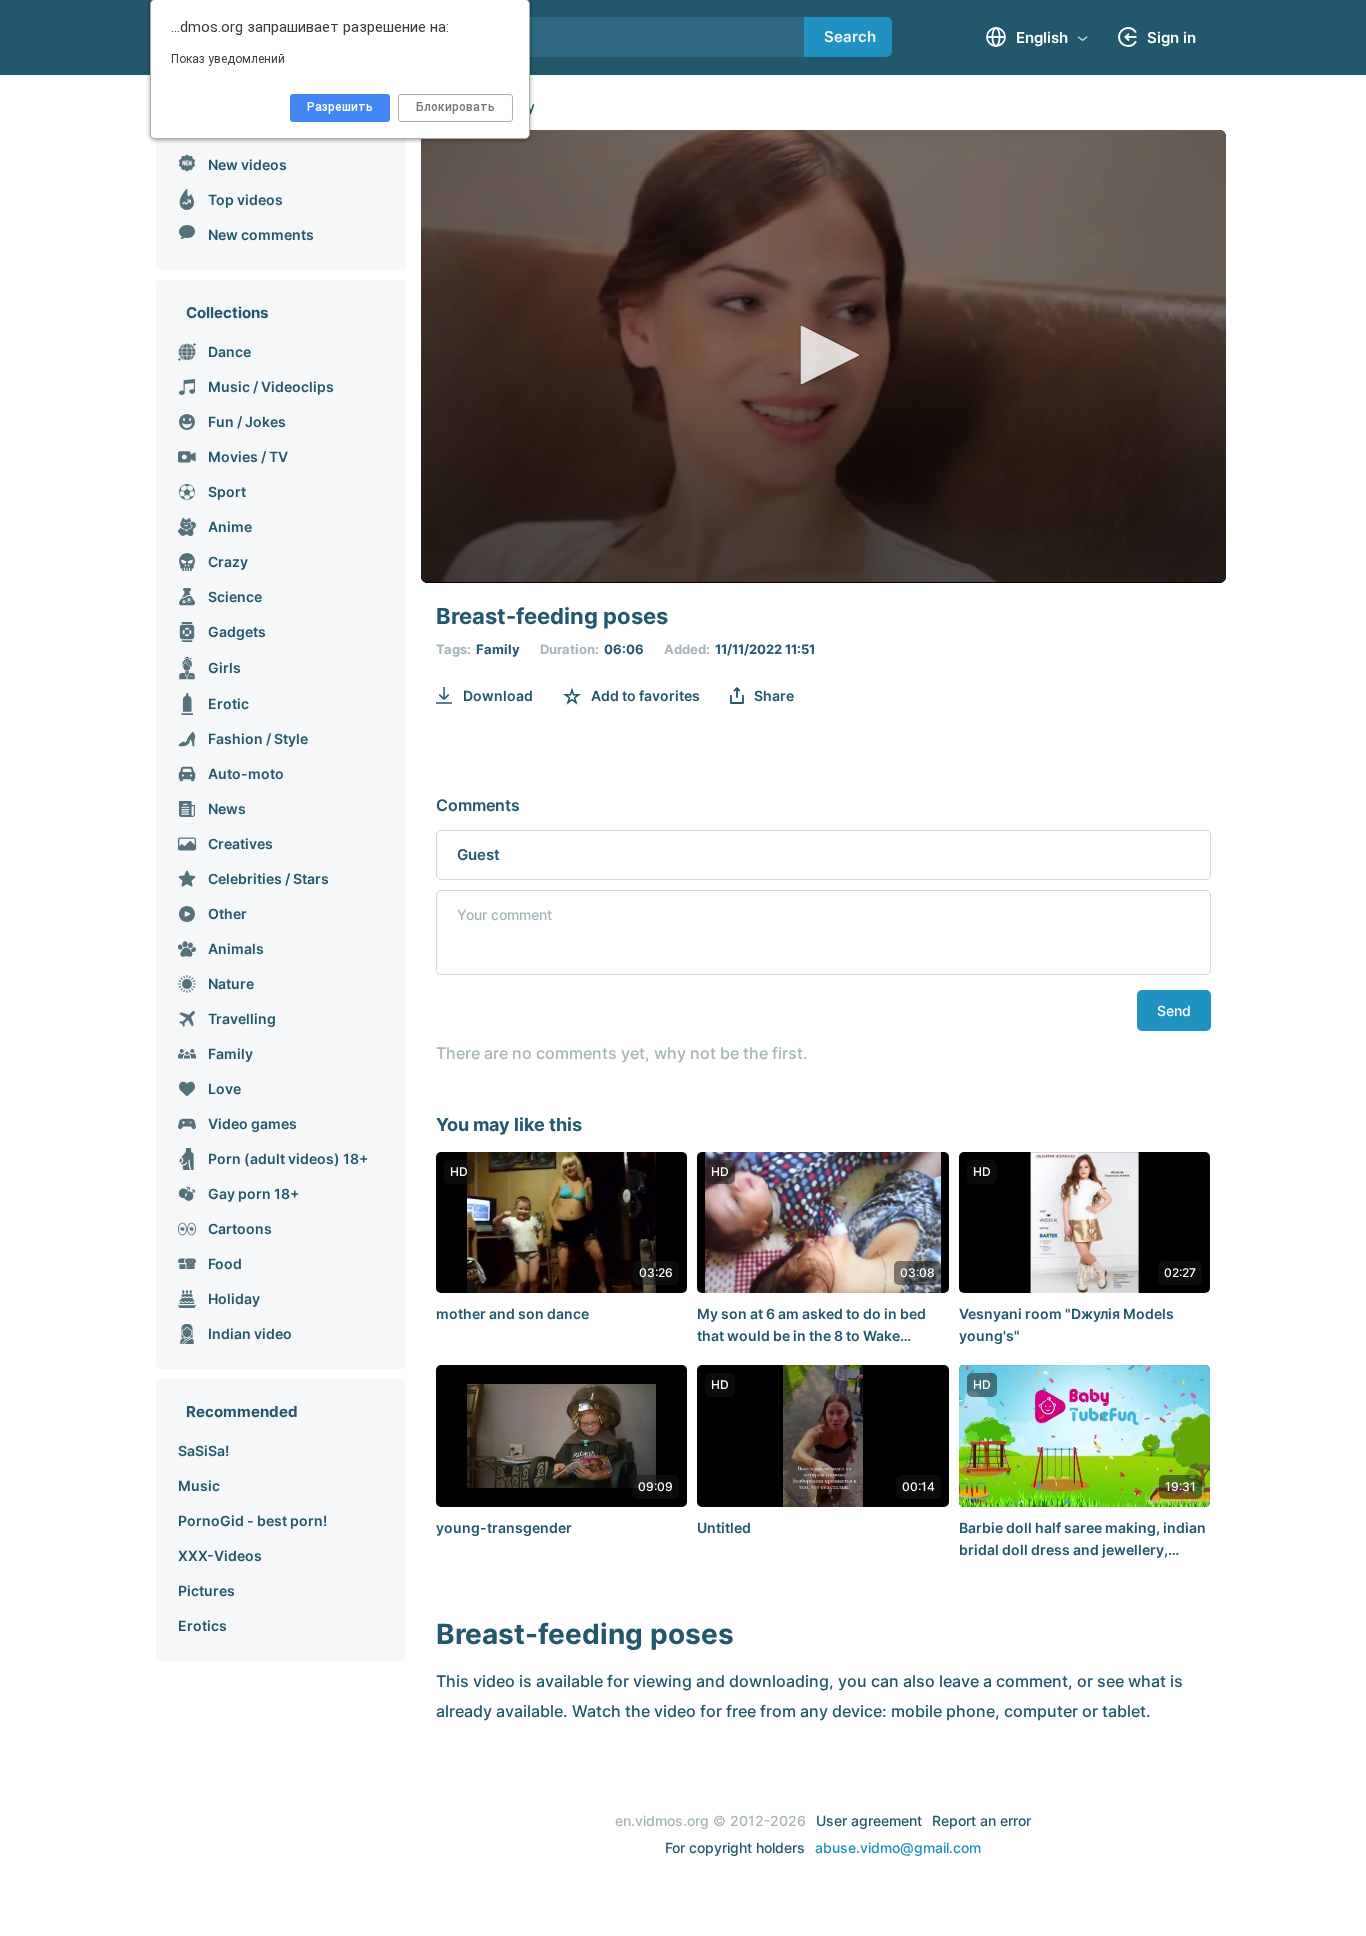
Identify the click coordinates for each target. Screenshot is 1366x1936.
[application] (823, 356)
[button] (823, 355)
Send (1174, 1010)
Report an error (981, 1820)
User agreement (869, 1820)
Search (850, 36)
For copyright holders (735, 1847)
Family (498, 649)
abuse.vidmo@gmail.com (898, 1847)
